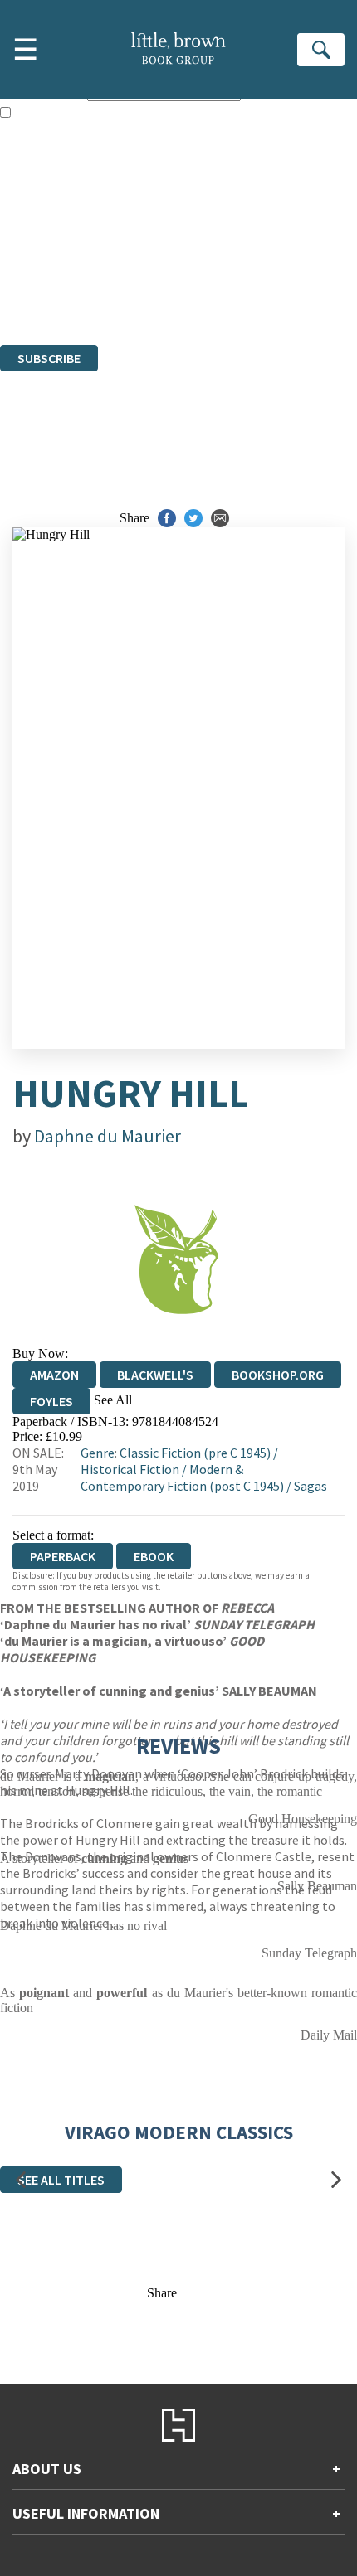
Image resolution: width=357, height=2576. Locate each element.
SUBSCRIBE (49, 358)
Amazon (54, 1375)
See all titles (61, 2180)
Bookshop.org (278, 1375)
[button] (21, 2179)
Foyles (51, 1401)
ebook (154, 1556)
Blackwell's (155, 1375)
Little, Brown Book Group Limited (206, 247)
